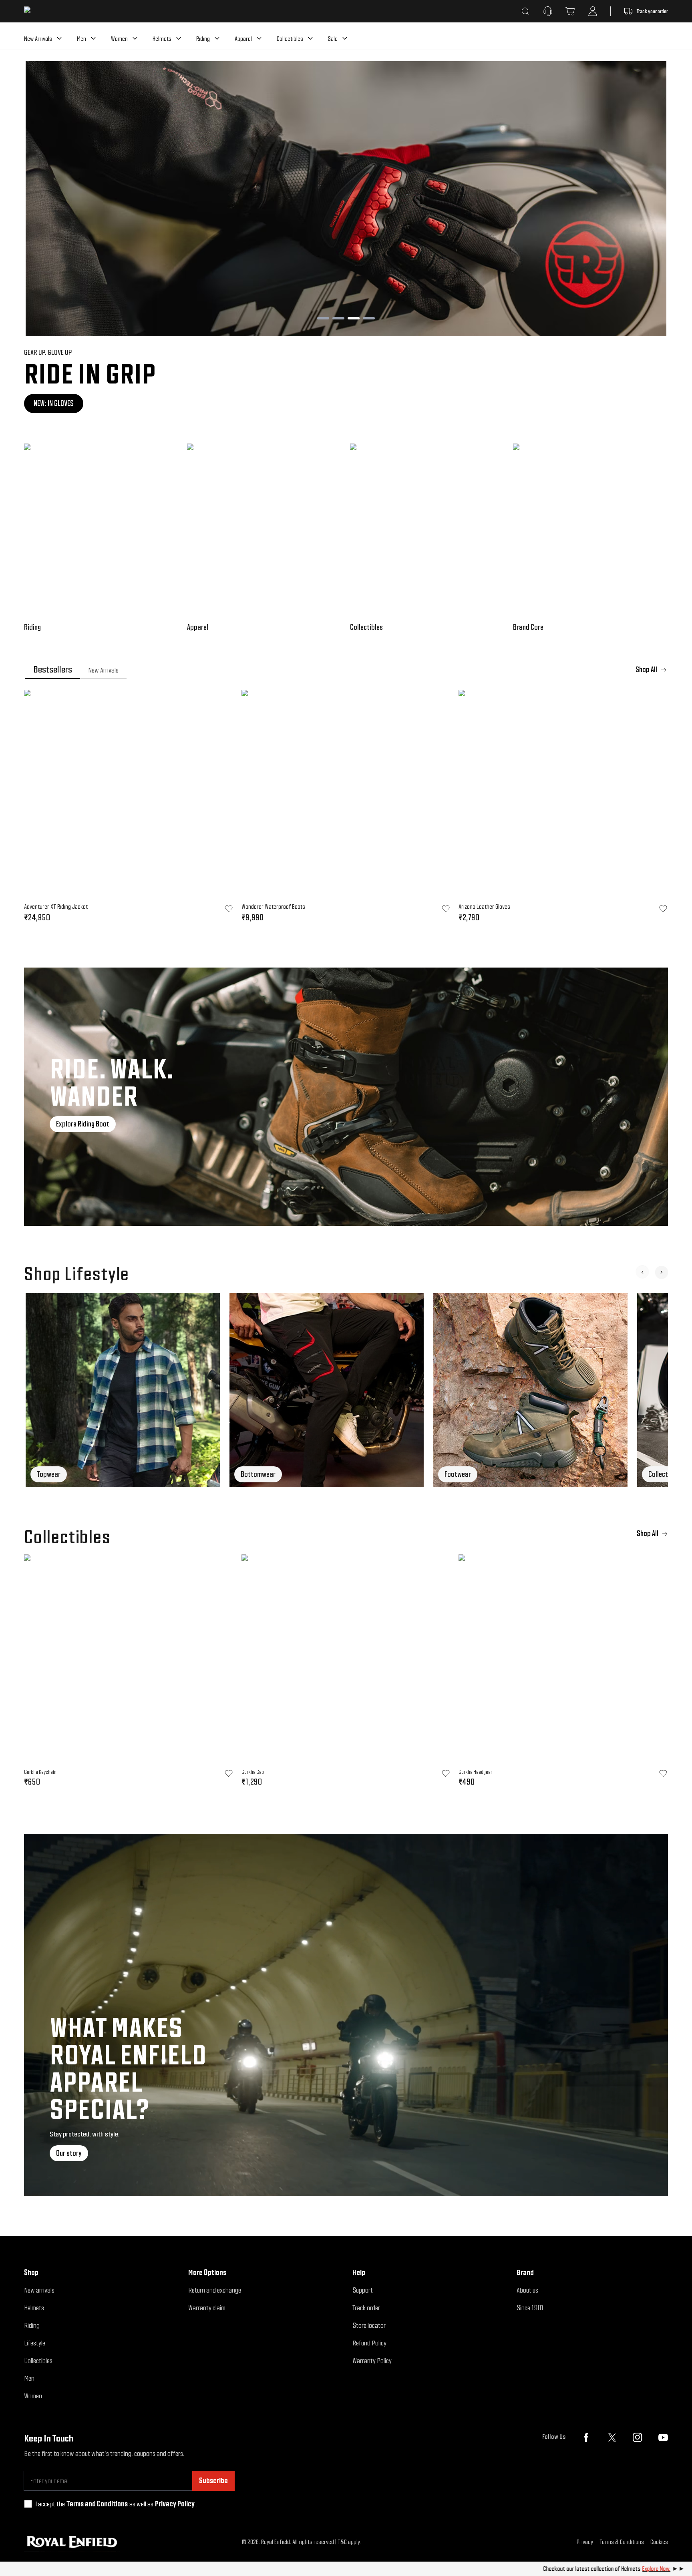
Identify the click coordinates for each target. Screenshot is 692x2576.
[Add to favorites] (229, 1773)
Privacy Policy (175, 2504)
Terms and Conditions (97, 2504)
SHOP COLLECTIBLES (64, 403)
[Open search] (525, 11)
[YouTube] (663, 2437)
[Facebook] (586, 2437)
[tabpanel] (346, 809)
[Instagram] (638, 2437)
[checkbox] (28, 2504)
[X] (612, 2437)
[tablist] (346, 670)
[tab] (53, 670)
